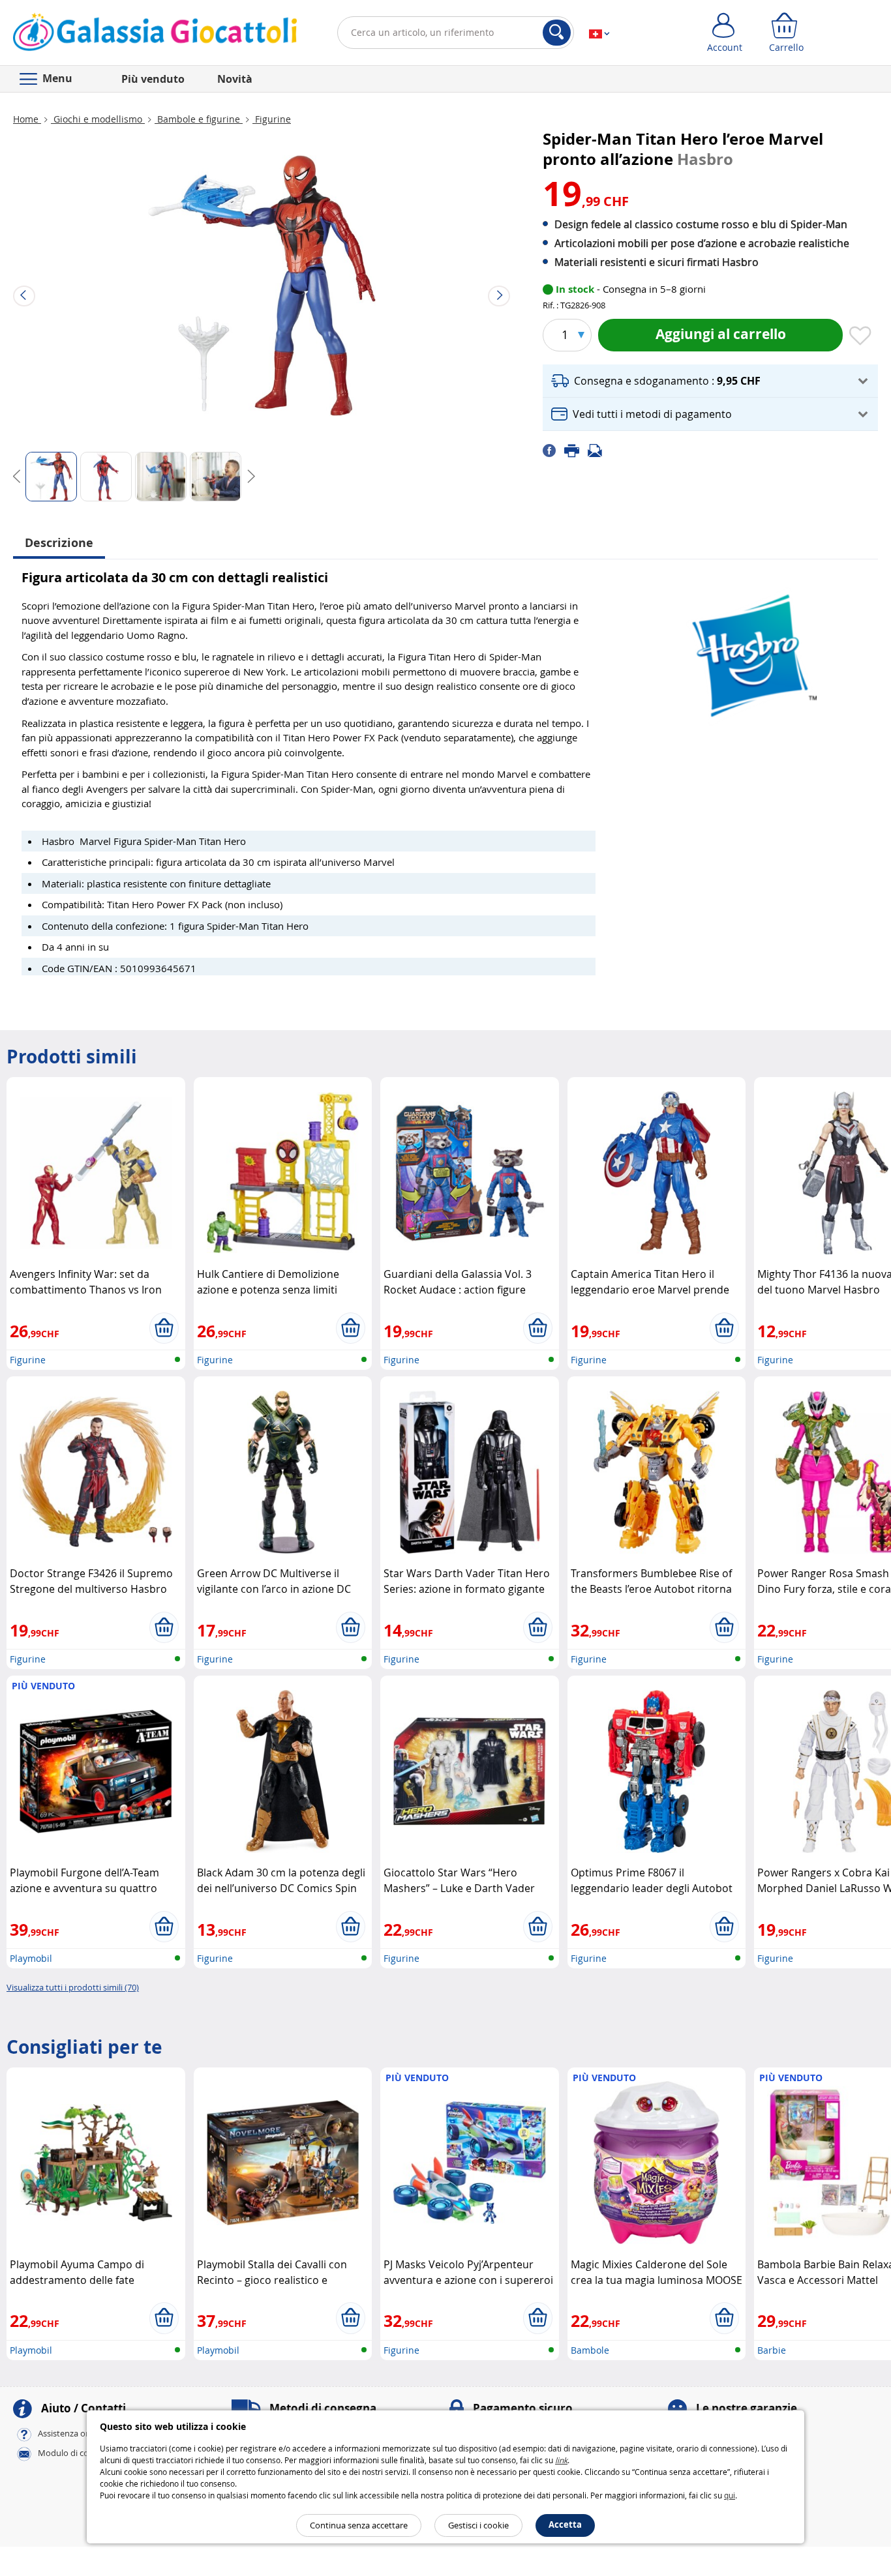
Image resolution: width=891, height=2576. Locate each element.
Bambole (590, 2350)
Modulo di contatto (76, 2453)
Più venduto (153, 79)
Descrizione (59, 543)
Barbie (772, 2350)
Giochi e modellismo (98, 119)
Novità (235, 79)
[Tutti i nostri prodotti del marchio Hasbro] (751, 650)
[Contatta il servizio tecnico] (599, 450)
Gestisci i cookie (478, 2525)
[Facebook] (553, 450)
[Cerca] (557, 33)
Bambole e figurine (199, 119)
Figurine (272, 119)
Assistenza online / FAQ (83, 2434)
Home (27, 119)
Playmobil (31, 1958)
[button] (710, 381)
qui (730, 2495)
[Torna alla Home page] (155, 35)
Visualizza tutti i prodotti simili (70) (73, 1987)
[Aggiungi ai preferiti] (860, 336)
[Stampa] (576, 450)
